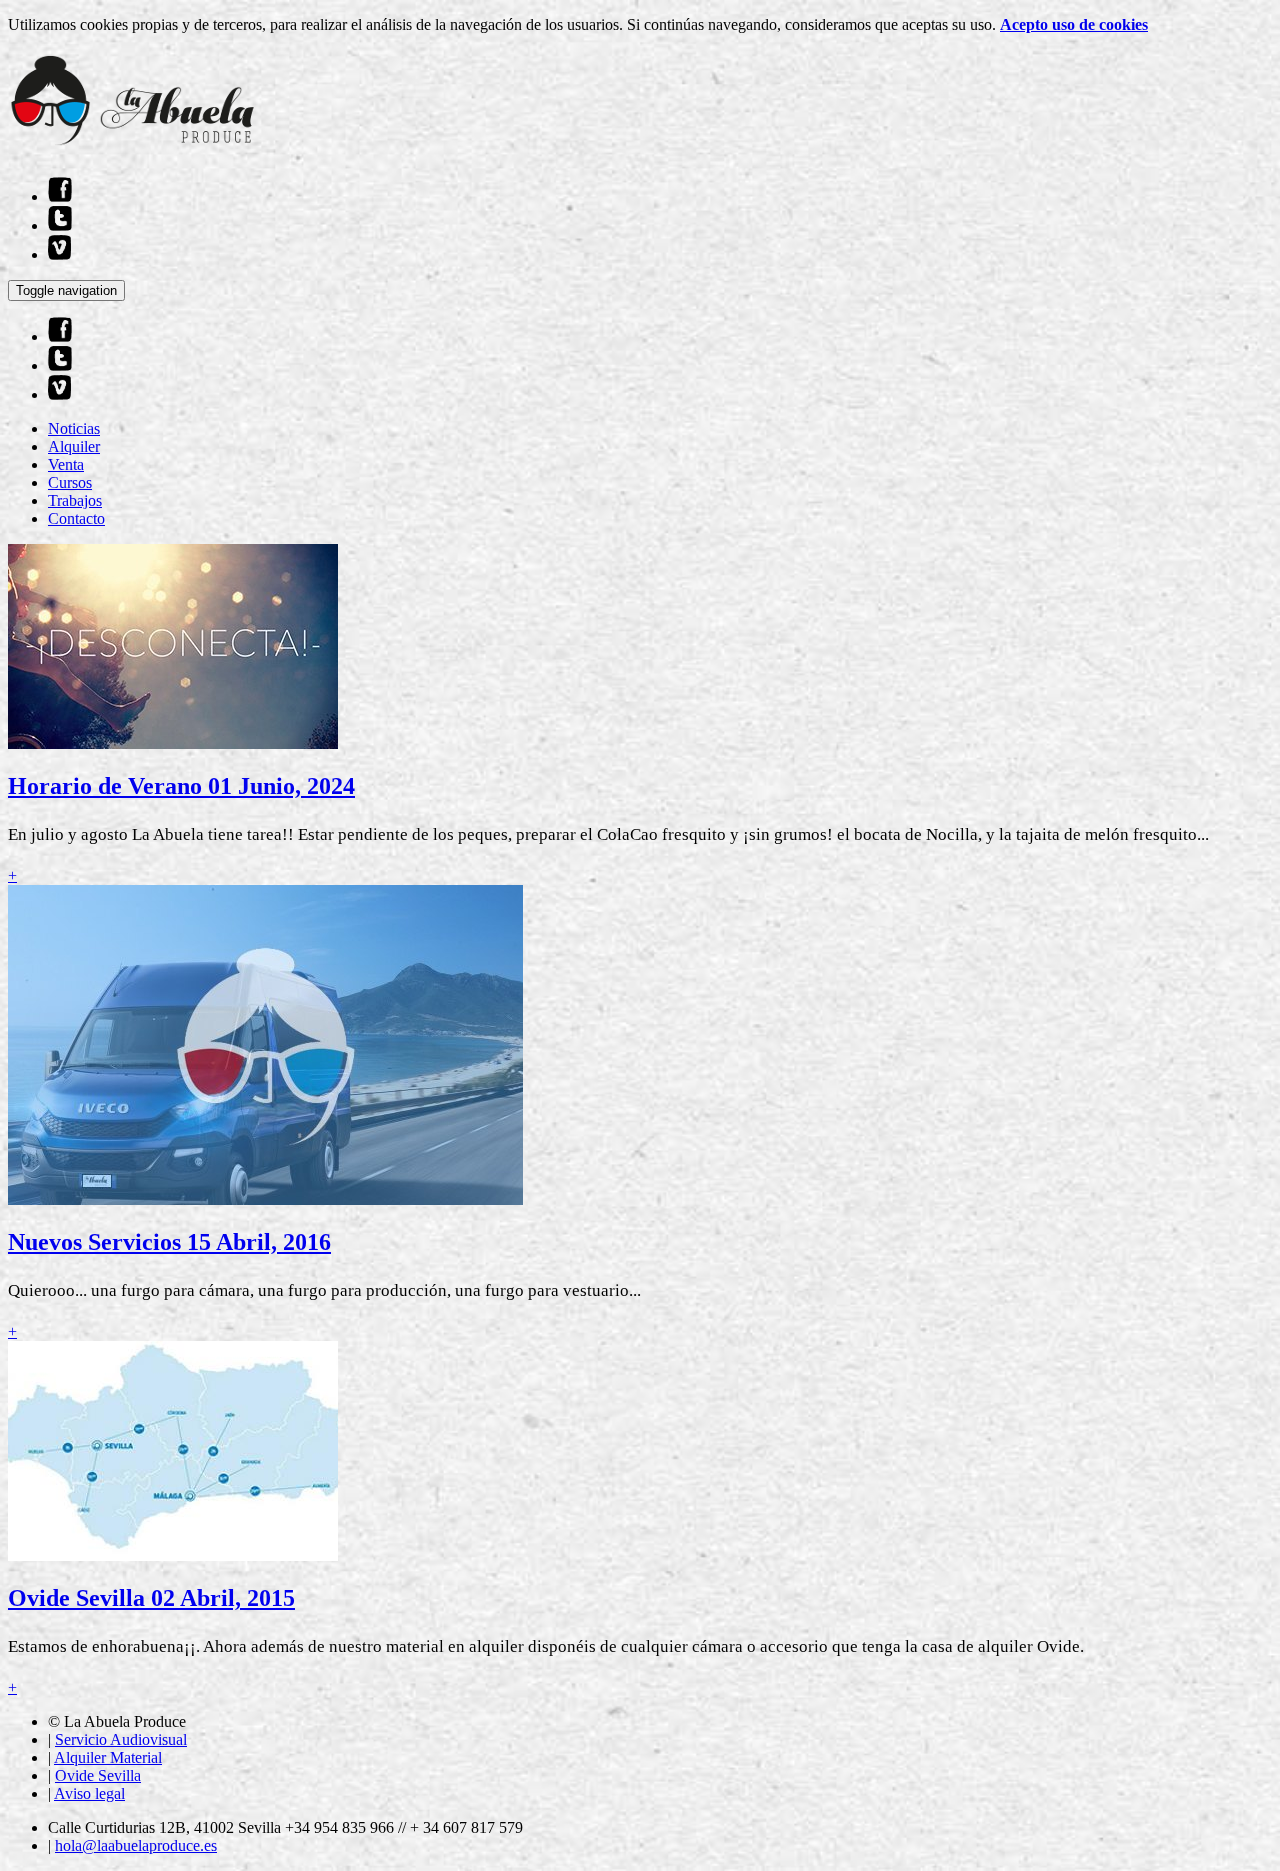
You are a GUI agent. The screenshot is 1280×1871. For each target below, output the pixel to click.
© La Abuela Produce (117, 1721)
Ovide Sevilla (98, 1775)
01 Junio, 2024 (281, 786)
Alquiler (74, 446)
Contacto (76, 518)
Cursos (70, 482)
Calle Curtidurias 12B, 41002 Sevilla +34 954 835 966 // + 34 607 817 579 (285, 1827)
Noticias (74, 428)
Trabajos (75, 500)
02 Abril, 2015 (223, 1598)
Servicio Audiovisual (121, 1739)
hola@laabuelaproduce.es (136, 1845)
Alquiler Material (108, 1757)
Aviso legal (89, 1793)
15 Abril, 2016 (259, 1242)
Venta (66, 464)
